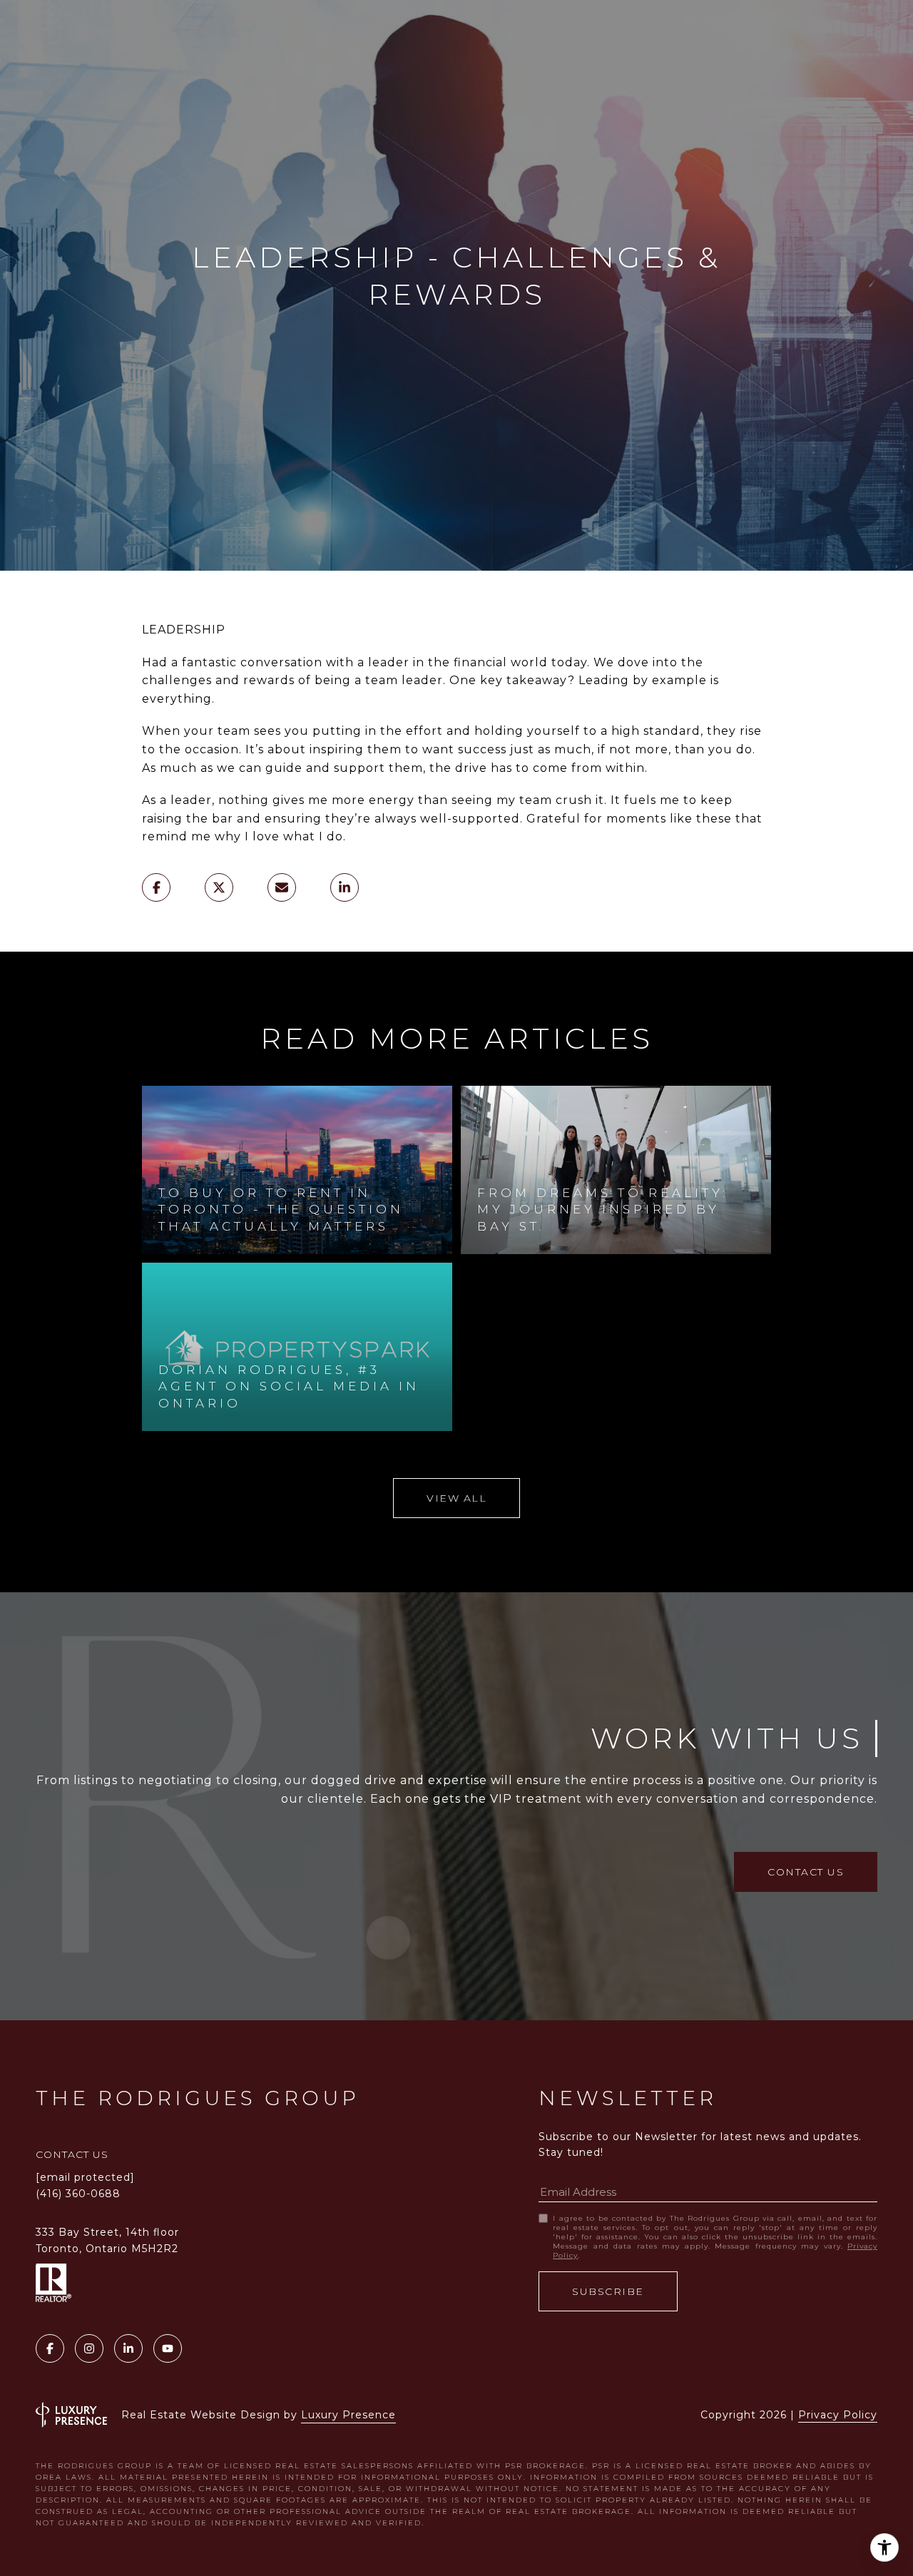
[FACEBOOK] (50, 2348)
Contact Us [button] (806, 1872)
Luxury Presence (348, 2415)
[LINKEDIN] (128, 2348)
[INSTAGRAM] (89, 2348)
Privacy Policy (838, 2415)
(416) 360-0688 (78, 2194)
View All (456, 1498)
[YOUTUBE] (168, 2348)
